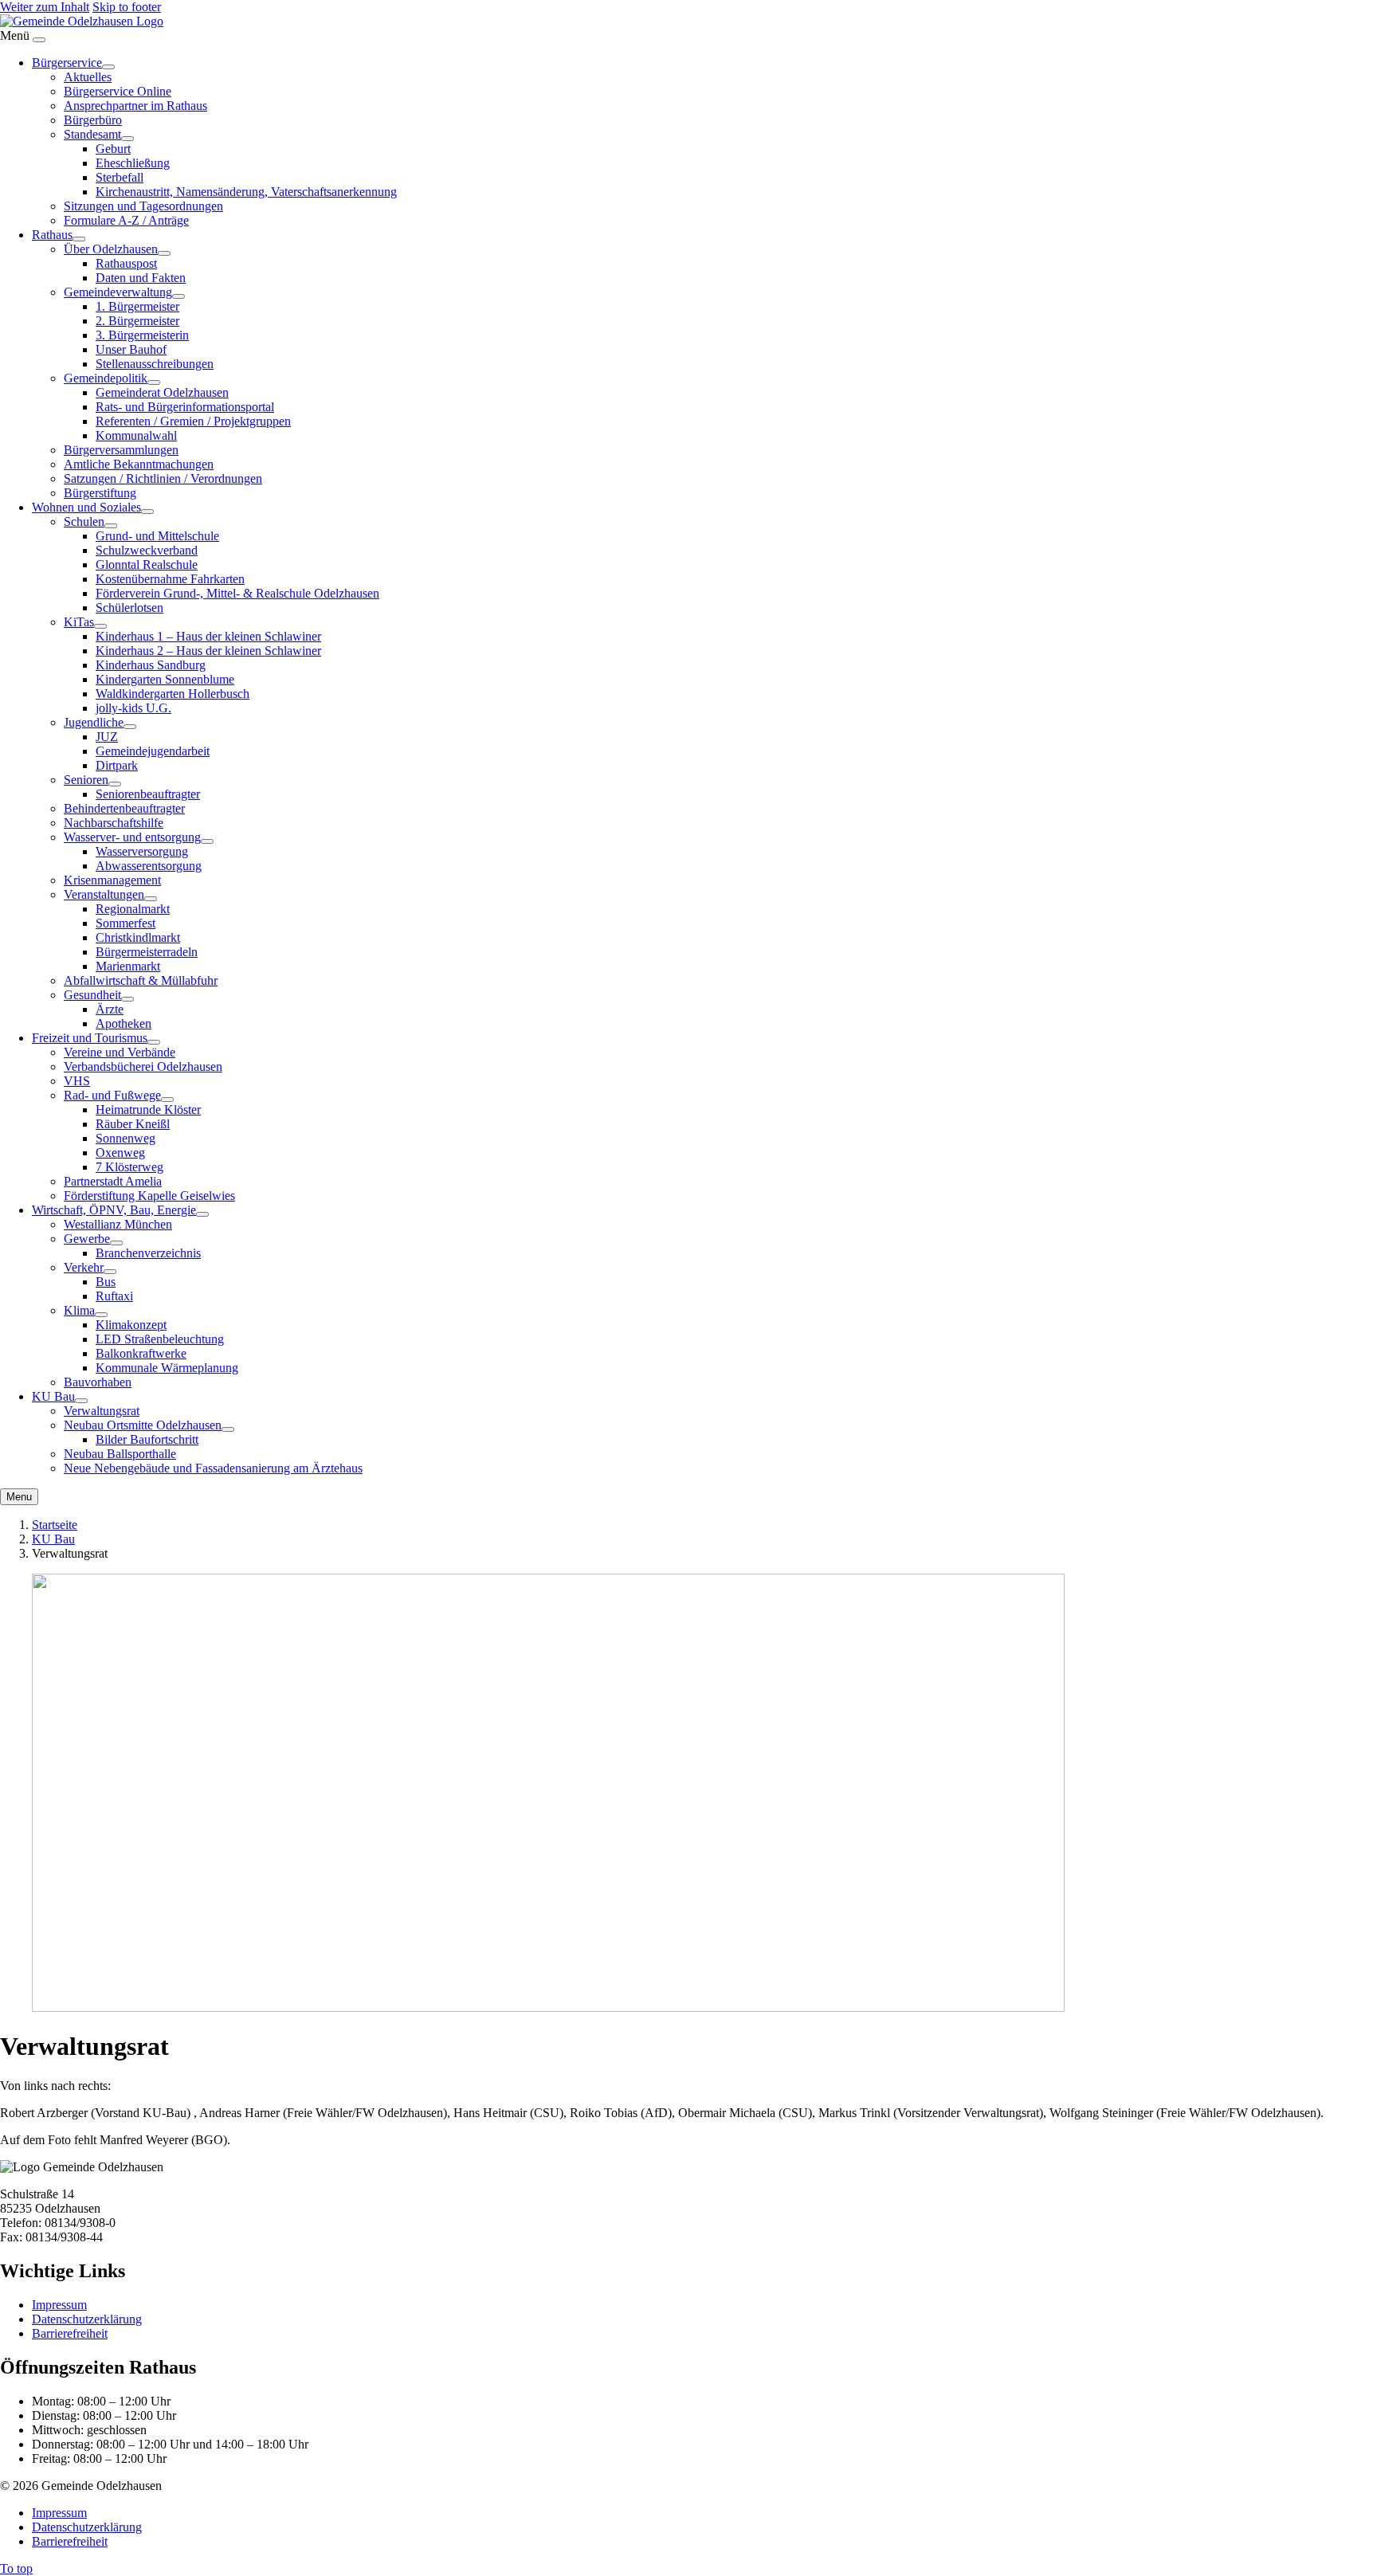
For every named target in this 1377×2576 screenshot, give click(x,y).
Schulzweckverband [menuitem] (147, 550)
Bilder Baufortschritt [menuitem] (147, 1439)
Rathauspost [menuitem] (126, 263)
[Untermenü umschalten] (108, 67)
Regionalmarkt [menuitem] (133, 909)
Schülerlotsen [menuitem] (129, 608)
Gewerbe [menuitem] (87, 1239)
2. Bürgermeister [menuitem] (137, 321)
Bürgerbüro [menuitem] (93, 120)
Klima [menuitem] (79, 1310)
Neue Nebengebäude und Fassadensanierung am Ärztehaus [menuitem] (213, 1468)
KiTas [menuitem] (79, 622)
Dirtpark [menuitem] (117, 765)
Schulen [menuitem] (84, 521)
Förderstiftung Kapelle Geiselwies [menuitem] (149, 1196)
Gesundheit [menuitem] (92, 995)
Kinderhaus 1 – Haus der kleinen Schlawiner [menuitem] (208, 636)
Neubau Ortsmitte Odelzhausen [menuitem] (143, 1425)
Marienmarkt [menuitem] (128, 966)
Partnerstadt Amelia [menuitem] (113, 1181)
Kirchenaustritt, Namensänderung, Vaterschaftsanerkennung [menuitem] (246, 192)
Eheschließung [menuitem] (133, 163)
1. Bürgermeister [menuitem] (137, 306)
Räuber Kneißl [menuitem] (133, 1124)
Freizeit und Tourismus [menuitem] (90, 1038)
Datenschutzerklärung (87, 2319)
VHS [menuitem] (77, 1081)
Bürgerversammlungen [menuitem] (121, 450)
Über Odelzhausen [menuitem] (111, 249)
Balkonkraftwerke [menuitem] (141, 1353)
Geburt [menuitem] (113, 149)
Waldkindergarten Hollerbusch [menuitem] (173, 694)
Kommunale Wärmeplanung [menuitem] (167, 1368)
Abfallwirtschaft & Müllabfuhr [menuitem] (141, 980)
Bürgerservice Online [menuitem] (118, 91)
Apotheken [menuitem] (124, 1023)
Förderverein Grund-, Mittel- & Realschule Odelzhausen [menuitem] (237, 593)
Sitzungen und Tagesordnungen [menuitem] (143, 206)
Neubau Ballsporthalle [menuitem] (120, 1454)
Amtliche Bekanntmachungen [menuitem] (139, 464)
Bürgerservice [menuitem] (67, 63)
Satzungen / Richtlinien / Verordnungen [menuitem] (163, 478)
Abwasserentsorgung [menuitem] (149, 866)
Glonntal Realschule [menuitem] (147, 565)
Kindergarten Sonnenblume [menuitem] (165, 679)
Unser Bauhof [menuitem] (131, 349)
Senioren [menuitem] (86, 780)
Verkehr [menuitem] (84, 1267)
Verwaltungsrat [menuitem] (102, 1411)
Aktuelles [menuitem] (88, 77)
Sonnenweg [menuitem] (126, 1138)
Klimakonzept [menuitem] (131, 1325)
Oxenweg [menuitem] (120, 1153)
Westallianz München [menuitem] (118, 1224)
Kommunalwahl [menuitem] (136, 435)
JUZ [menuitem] (107, 737)
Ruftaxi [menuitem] (114, 1296)
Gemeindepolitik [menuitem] (106, 378)
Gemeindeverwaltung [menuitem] (118, 292)
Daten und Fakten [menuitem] (141, 278)
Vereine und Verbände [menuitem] (120, 1052)
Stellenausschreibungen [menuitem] (155, 364)
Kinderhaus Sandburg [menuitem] (151, 665)
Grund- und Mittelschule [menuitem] (157, 536)
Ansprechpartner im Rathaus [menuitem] (135, 106)
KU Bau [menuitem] (53, 1396)
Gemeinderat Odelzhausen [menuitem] (162, 392)
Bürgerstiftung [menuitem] (100, 493)
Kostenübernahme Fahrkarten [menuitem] (170, 579)
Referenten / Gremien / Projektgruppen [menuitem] (193, 421)
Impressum (59, 2305)
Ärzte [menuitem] (110, 1009)
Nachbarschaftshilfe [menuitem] (114, 823)
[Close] (39, 40)
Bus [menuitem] (106, 1282)
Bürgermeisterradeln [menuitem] (147, 952)
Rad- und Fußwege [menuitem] (112, 1095)
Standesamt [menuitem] (92, 134)
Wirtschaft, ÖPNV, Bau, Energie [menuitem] (114, 1210)
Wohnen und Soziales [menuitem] (86, 507)
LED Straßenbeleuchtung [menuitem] (160, 1339)
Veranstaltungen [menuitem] (104, 894)
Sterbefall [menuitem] (120, 177)
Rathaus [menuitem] (52, 235)
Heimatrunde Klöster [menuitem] (148, 1110)
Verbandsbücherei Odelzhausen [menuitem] (143, 1066)
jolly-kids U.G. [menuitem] (133, 708)
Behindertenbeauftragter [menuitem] (124, 808)
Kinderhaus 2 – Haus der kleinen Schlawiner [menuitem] (208, 651)
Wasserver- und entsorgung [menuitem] (132, 837)
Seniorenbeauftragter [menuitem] (148, 794)
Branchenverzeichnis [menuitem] (148, 1253)
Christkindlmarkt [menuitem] (138, 937)
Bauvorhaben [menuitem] (98, 1382)
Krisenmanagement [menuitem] (112, 880)
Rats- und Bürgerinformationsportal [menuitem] (185, 407)
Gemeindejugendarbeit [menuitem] (153, 751)
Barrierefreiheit (70, 2333)
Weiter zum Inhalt (45, 7)
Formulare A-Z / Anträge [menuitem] (126, 220)
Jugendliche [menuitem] (94, 722)
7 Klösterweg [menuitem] (129, 1167)
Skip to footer (127, 7)
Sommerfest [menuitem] (126, 923)
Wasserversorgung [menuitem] (142, 851)
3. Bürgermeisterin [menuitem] (142, 335)
